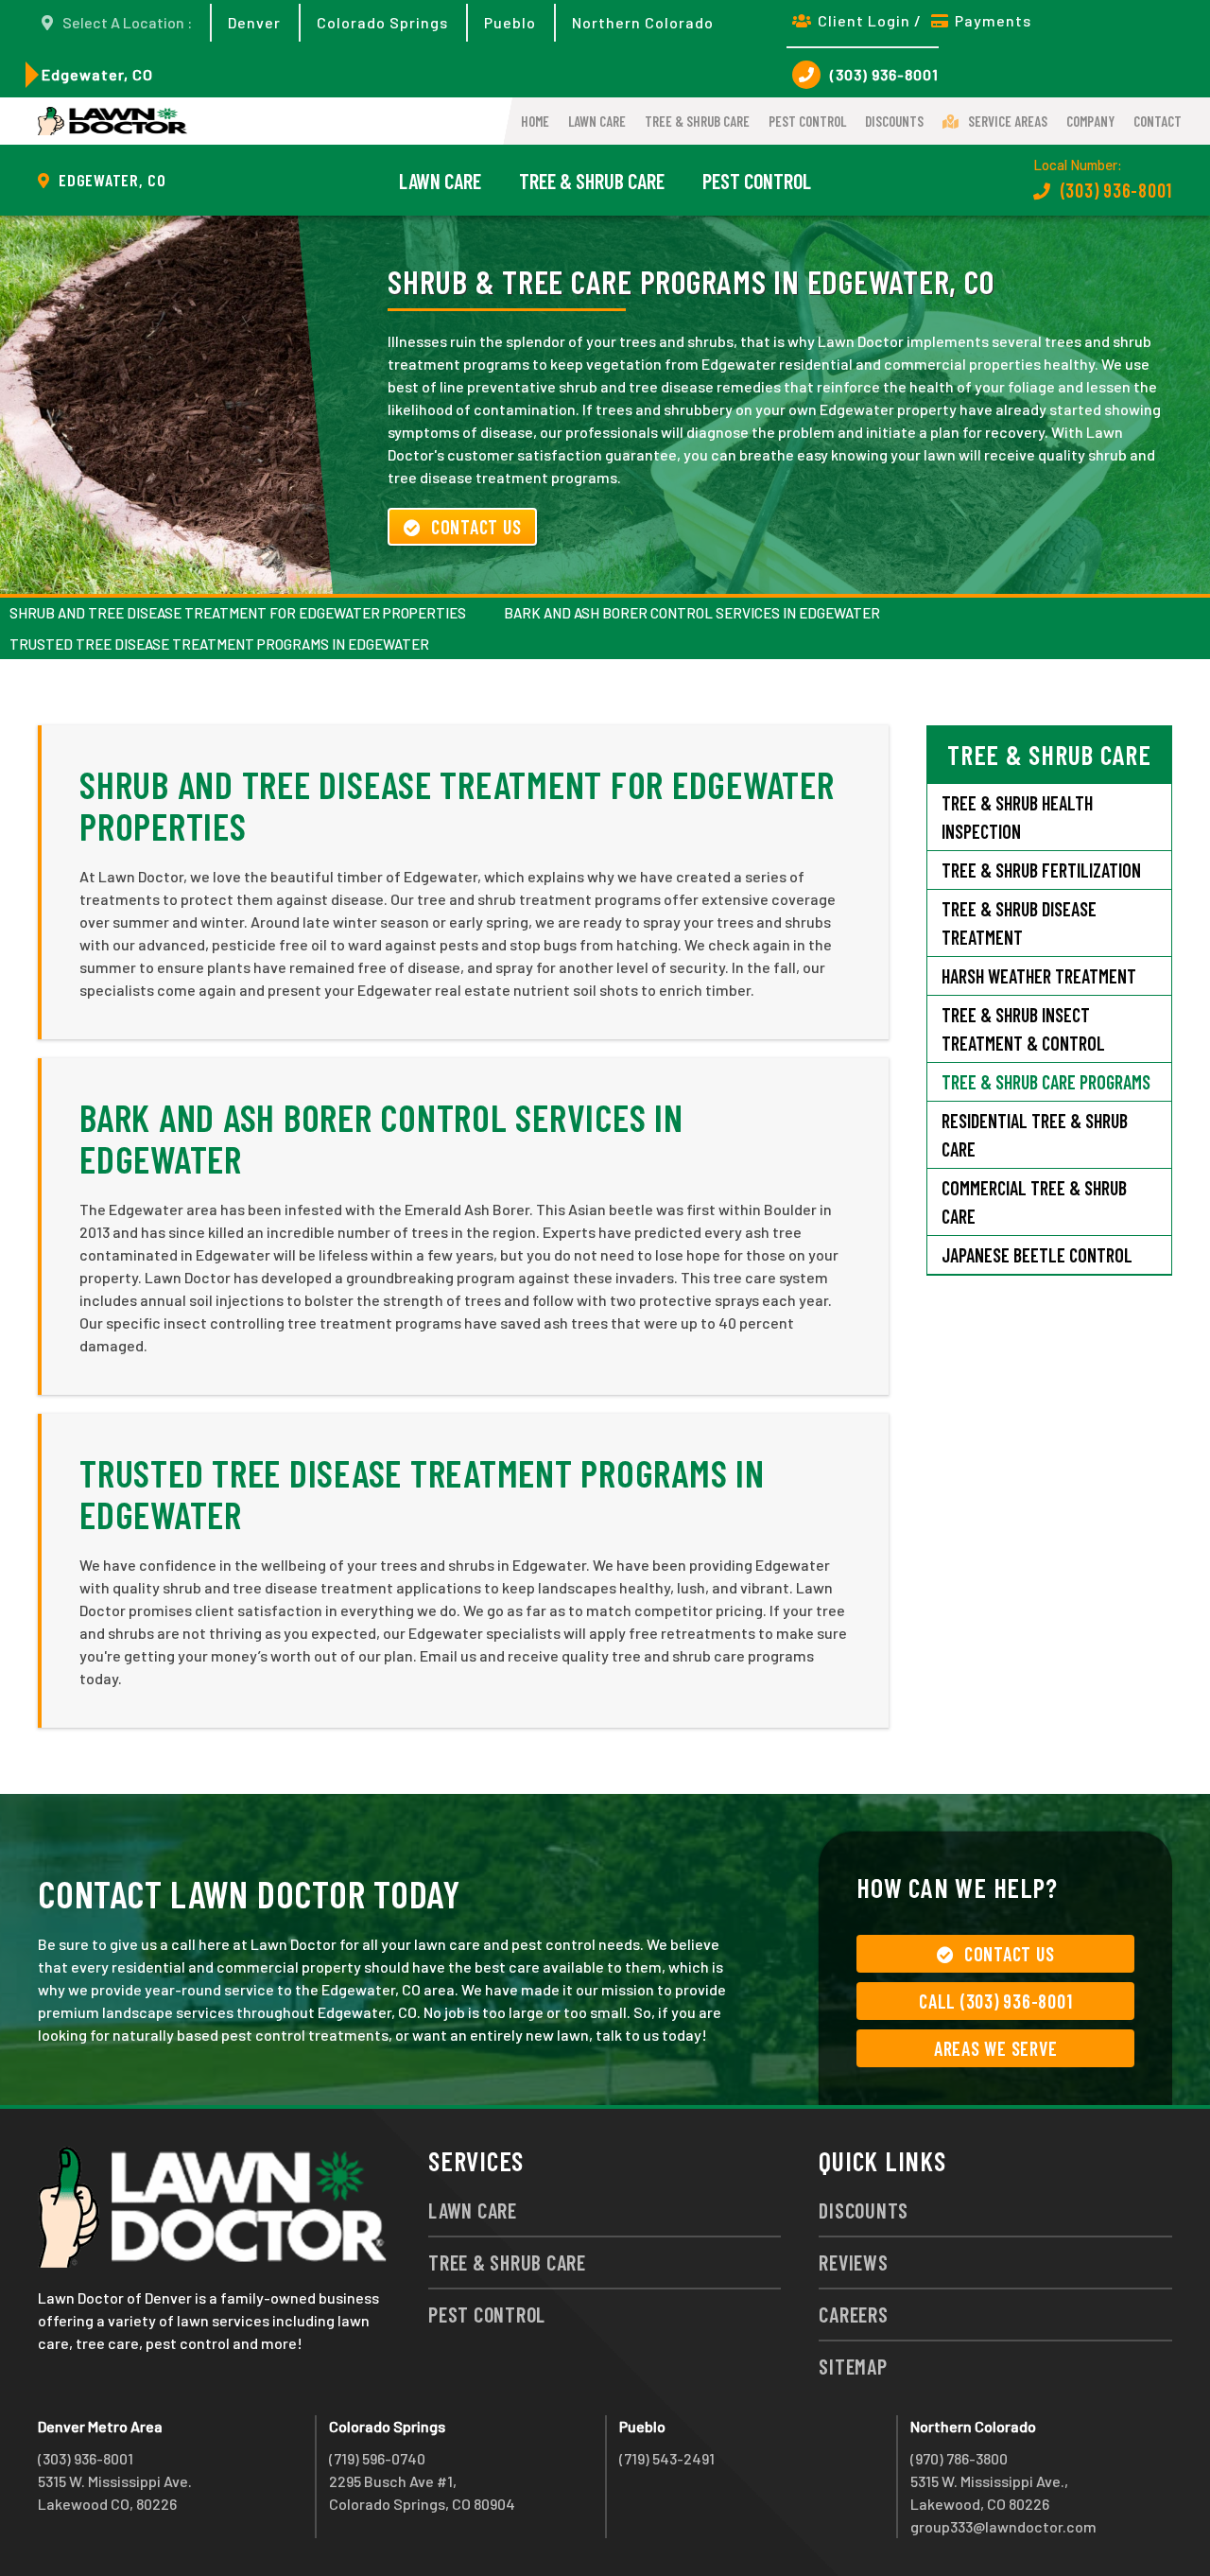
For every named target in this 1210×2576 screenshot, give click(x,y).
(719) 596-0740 (377, 2458)
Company (1090, 121)
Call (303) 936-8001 (995, 2001)
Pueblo (510, 22)
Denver (254, 22)
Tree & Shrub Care (697, 121)
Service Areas (1008, 121)
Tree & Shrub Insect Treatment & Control (1023, 1029)
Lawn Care (597, 121)
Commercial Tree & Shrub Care (1034, 1202)
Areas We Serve (996, 2048)
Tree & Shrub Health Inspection (1017, 817)
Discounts (894, 121)
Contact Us (476, 527)
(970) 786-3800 (959, 2458)
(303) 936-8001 (884, 74)
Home (535, 121)
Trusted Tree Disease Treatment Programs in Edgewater (219, 644)
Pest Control (807, 121)
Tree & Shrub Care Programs (1046, 1082)
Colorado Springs (382, 22)
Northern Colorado (643, 22)
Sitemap (853, 2366)
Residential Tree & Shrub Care (1035, 1135)
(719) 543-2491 (667, 2458)
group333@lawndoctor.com (1003, 2526)
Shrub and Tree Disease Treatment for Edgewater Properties (238, 613)
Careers (853, 2314)
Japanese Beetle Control (1037, 1255)
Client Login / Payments (925, 20)
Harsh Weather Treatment (1039, 976)
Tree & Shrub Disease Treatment (1019, 923)
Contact (1158, 121)
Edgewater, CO (97, 74)
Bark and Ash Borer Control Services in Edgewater (692, 613)
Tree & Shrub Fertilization (1041, 870)
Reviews (853, 2262)
